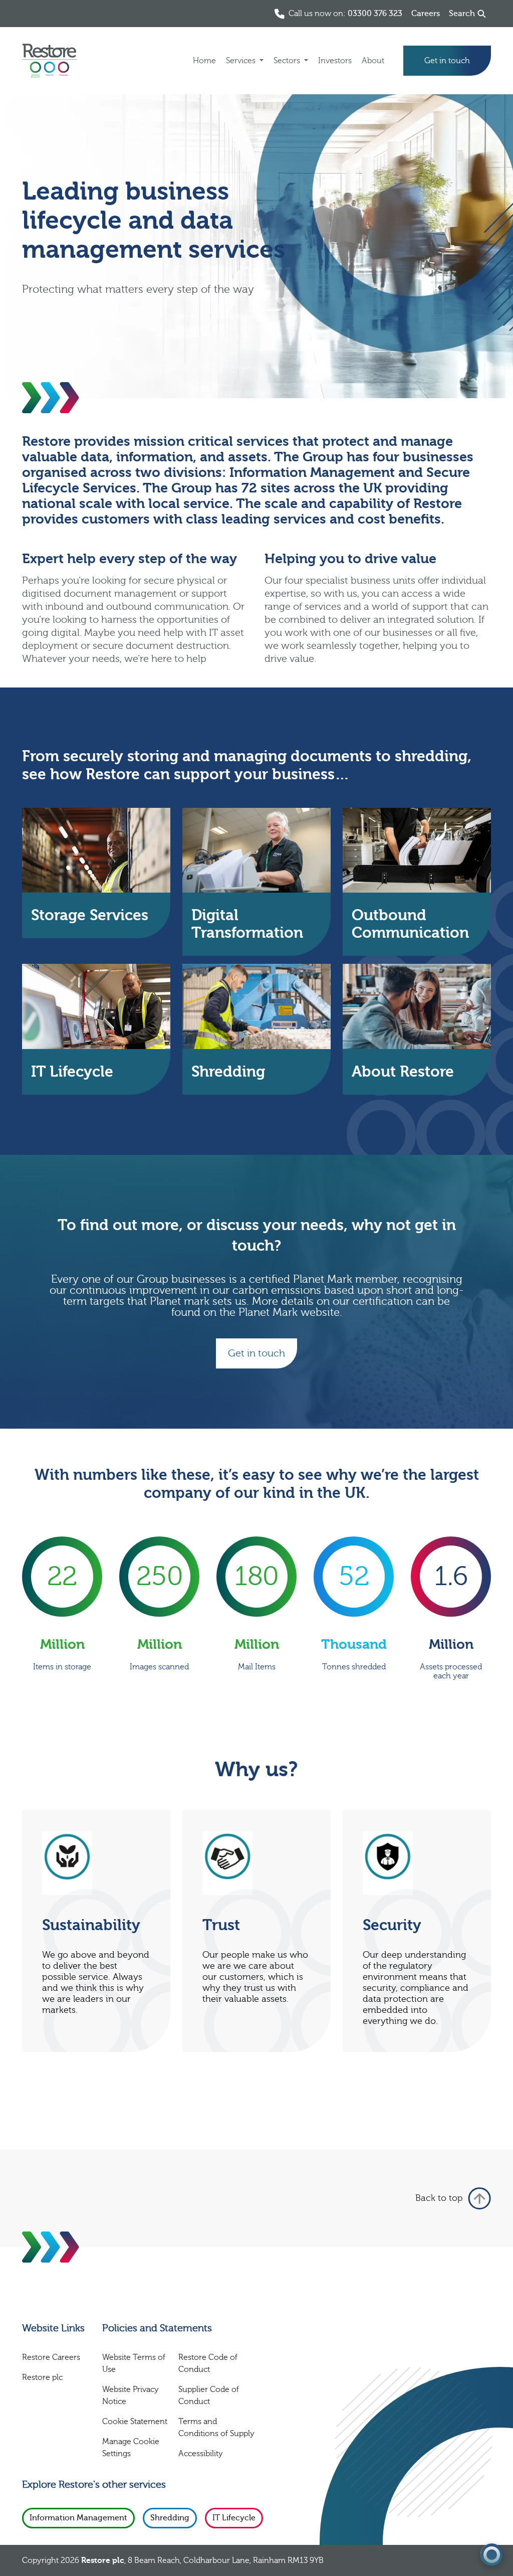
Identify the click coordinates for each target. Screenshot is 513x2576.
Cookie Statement (135, 2422)
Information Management (78, 2518)
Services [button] (242, 61)
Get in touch (447, 61)
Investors (335, 61)
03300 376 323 (375, 14)
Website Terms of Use (134, 2363)
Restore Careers (51, 2357)
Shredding (170, 2518)
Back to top (439, 2198)
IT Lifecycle (234, 2518)
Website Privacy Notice (131, 2395)
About (373, 61)
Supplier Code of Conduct (209, 2395)
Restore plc (42, 2377)
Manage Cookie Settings (131, 2448)
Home (204, 61)
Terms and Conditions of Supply (216, 2428)
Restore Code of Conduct (208, 2363)
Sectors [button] (288, 61)
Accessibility (201, 2454)
